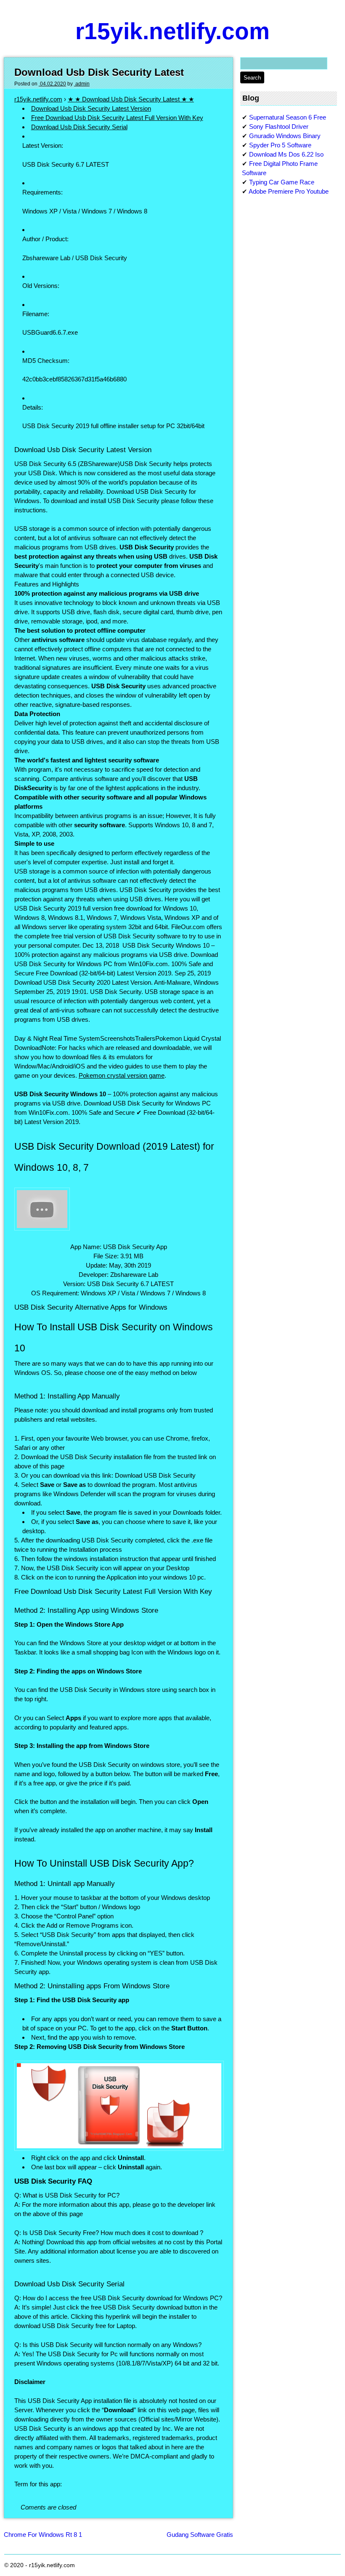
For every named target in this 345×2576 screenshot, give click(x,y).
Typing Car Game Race (282, 182)
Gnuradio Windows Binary (285, 136)
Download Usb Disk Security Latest (99, 72)
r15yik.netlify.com (172, 31)
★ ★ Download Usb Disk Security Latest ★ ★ (131, 99)
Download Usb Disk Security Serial (79, 127)
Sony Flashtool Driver (279, 127)
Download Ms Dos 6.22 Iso (286, 154)
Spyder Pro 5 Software (280, 145)
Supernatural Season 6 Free (288, 117)
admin (82, 84)
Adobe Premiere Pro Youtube (289, 191)
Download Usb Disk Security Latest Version (91, 108)
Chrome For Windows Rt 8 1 (43, 2535)
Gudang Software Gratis (200, 2535)
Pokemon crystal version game (122, 1075)
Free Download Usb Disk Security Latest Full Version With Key (117, 118)
